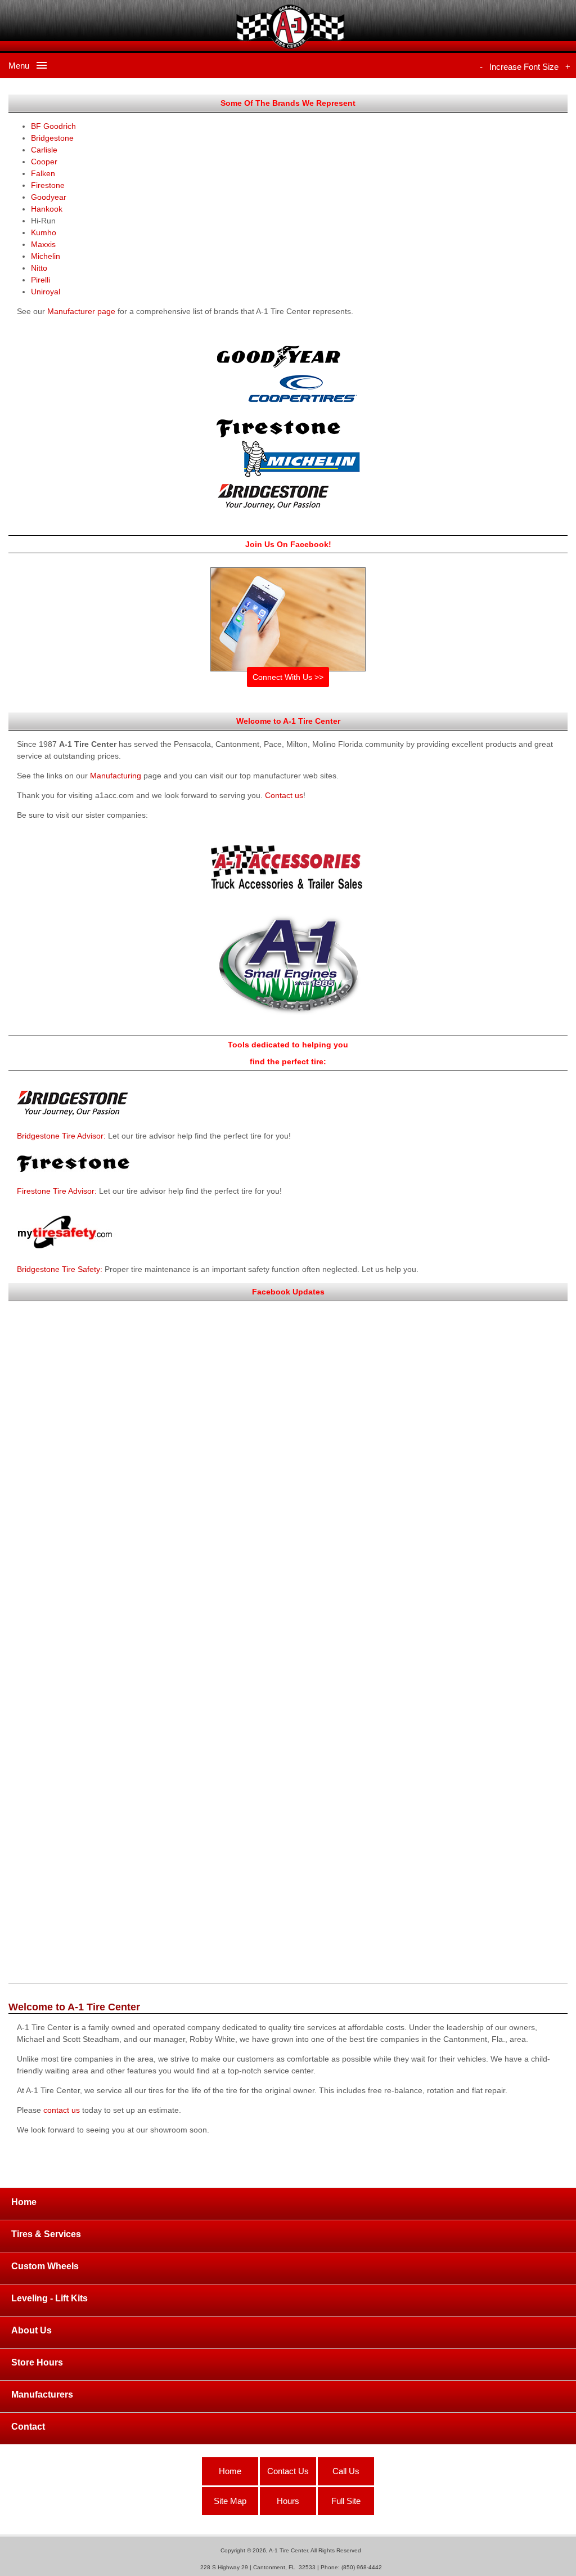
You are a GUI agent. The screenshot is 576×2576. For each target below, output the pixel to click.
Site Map (230, 2501)
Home (24, 2202)
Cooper (44, 162)
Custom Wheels (45, 2266)
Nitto (39, 268)
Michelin (46, 256)
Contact (28, 2427)
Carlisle (44, 150)
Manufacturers (42, 2394)
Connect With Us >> (288, 677)
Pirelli (40, 280)
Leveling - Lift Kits (49, 2298)
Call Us (346, 2471)
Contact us (284, 795)
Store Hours (37, 2362)
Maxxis (43, 244)
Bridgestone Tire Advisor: (61, 1136)
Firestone (48, 185)
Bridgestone (52, 138)
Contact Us (288, 2471)
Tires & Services (46, 2234)
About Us (31, 2330)
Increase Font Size (524, 67)
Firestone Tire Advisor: (57, 1191)
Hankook (47, 209)
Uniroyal (46, 292)
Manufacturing (116, 776)
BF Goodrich (53, 126)
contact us (62, 2110)
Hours (288, 2501)
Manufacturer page (81, 311)
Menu (22, 66)
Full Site (346, 2501)
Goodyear (49, 197)
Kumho (44, 232)
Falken (43, 173)
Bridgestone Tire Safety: (60, 1269)
